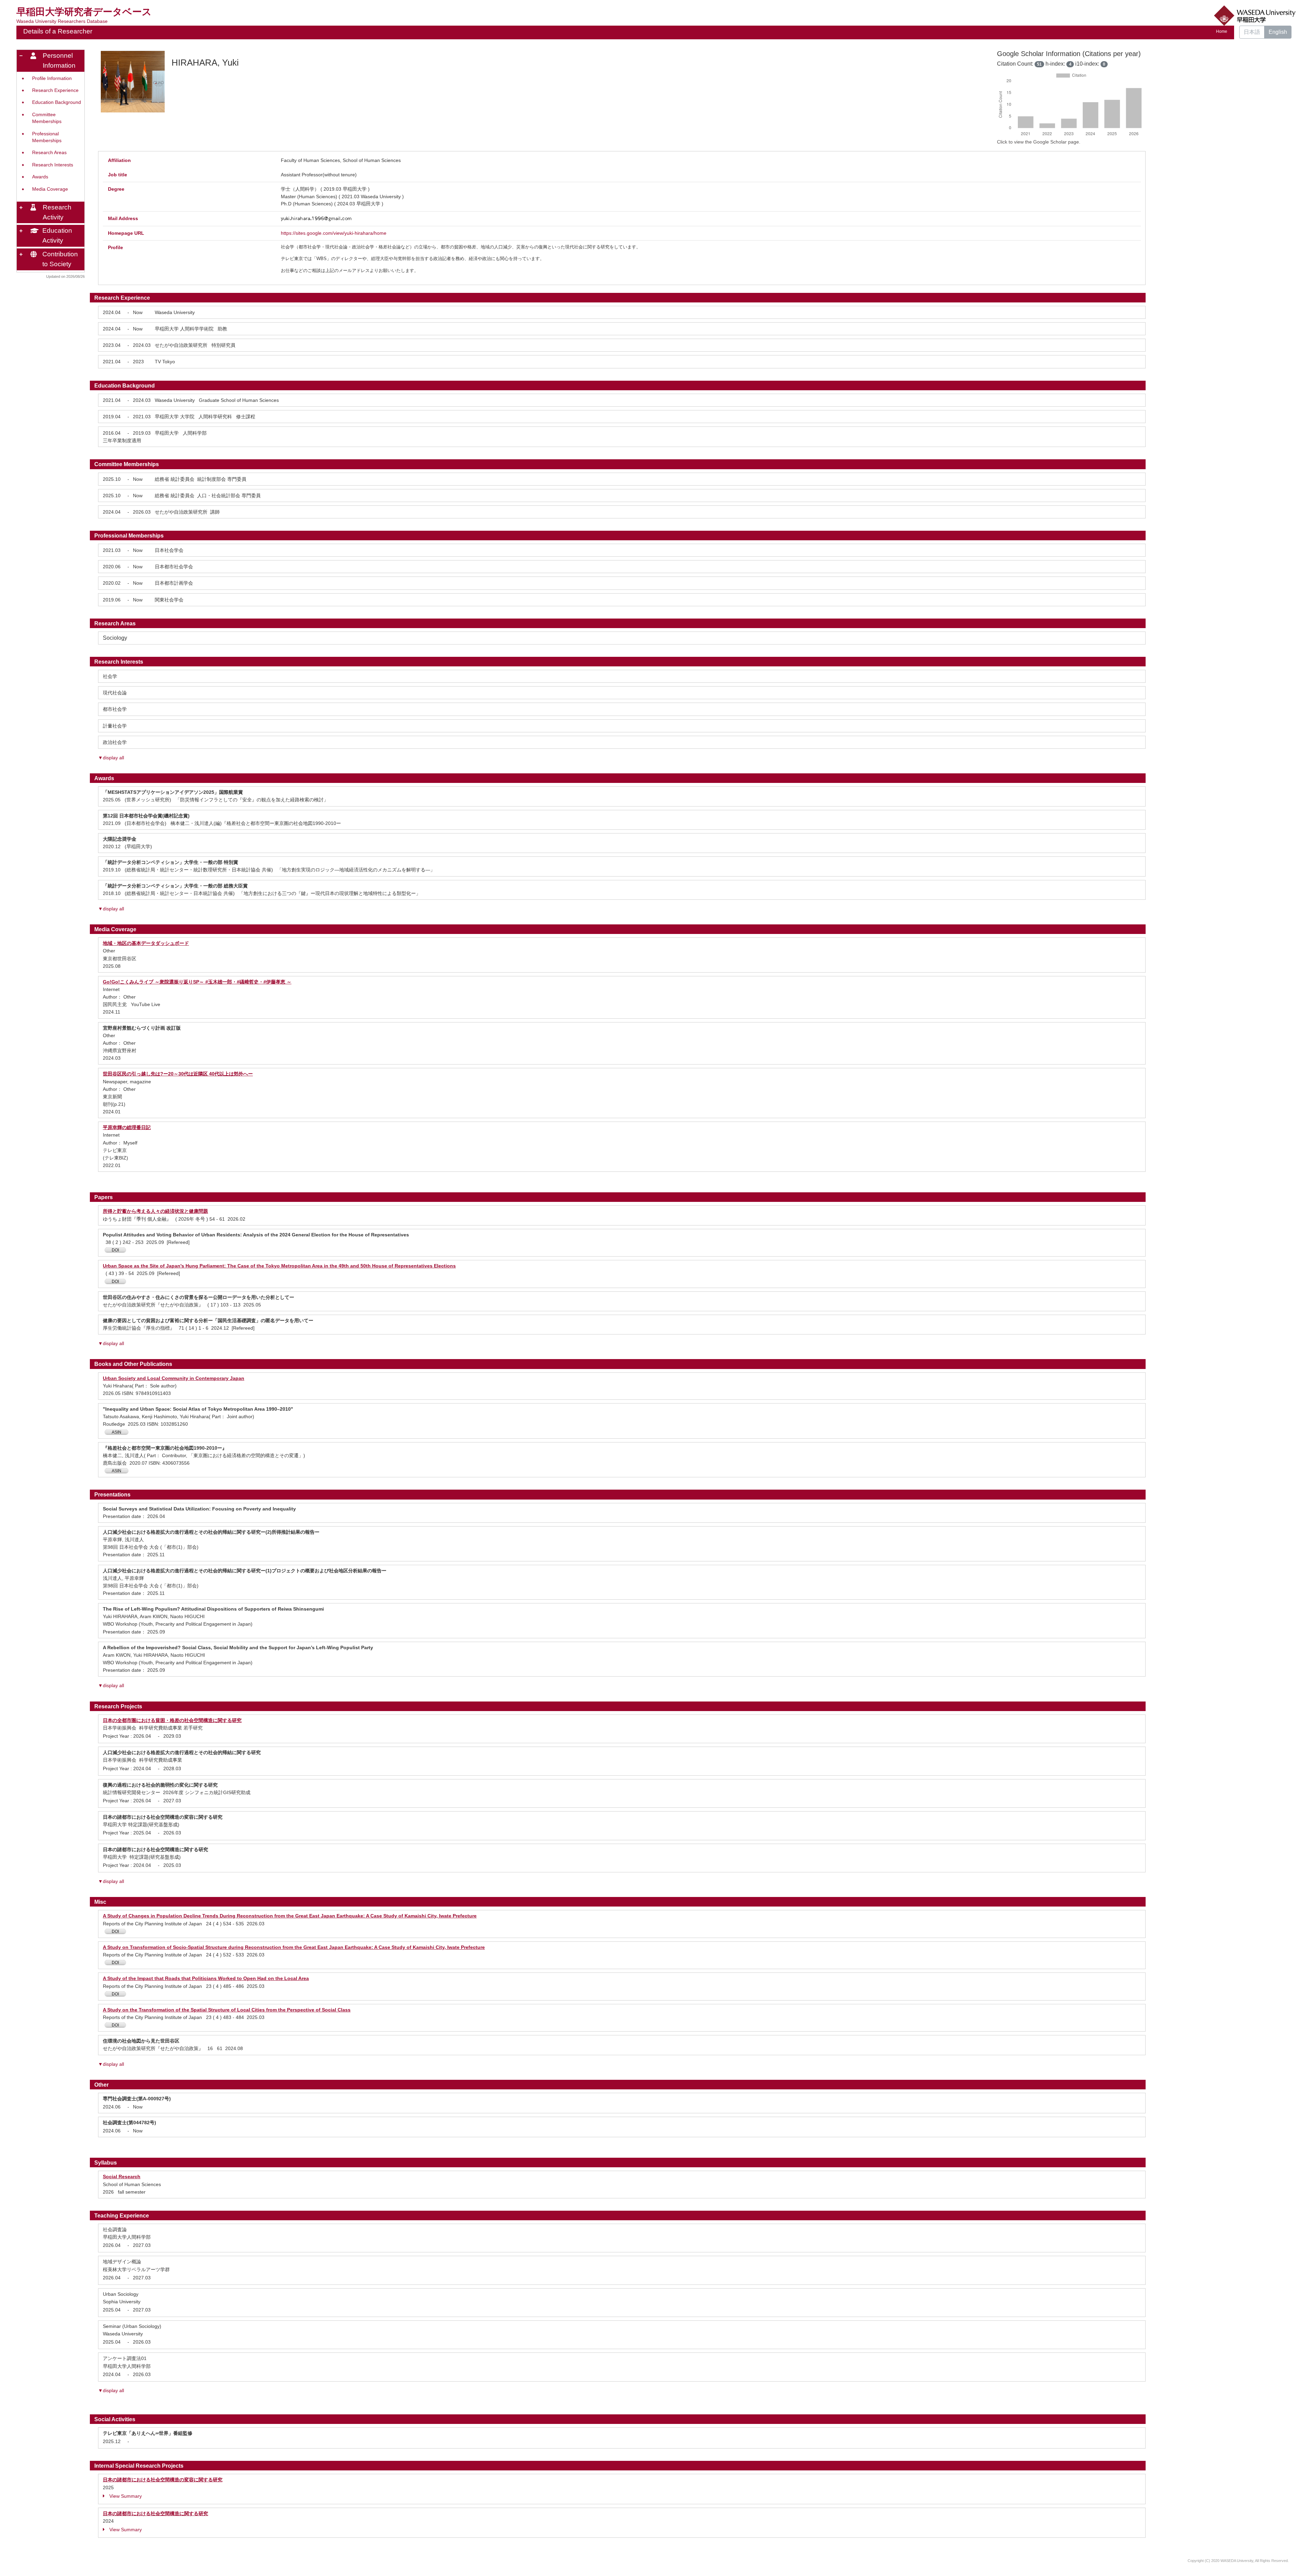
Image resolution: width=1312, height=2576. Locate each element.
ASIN (117, 1432)
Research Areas (49, 153)
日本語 (1252, 32)
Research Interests (53, 165)
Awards (40, 177)
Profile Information (52, 78)
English (1278, 32)
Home (1222, 31)
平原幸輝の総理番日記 (127, 1127)
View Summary (126, 2496)
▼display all (111, 758)
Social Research (122, 2177)
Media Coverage (50, 189)
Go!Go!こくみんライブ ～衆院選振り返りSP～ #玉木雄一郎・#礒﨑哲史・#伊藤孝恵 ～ (197, 982)
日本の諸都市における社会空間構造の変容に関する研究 (163, 2480)
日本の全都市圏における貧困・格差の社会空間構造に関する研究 (172, 1720)
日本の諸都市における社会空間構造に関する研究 (155, 2513)
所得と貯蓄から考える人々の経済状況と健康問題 (155, 1211)
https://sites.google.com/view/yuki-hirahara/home (334, 233)
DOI (115, 1250)
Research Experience (55, 90)
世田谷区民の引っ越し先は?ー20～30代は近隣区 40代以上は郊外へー (178, 1074)
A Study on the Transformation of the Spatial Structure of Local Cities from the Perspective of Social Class (227, 2010)
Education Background (57, 102)
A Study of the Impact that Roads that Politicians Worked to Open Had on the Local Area (206, 1978)
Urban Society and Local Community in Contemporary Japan (174, 1378)
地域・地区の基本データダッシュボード (146, 943)
